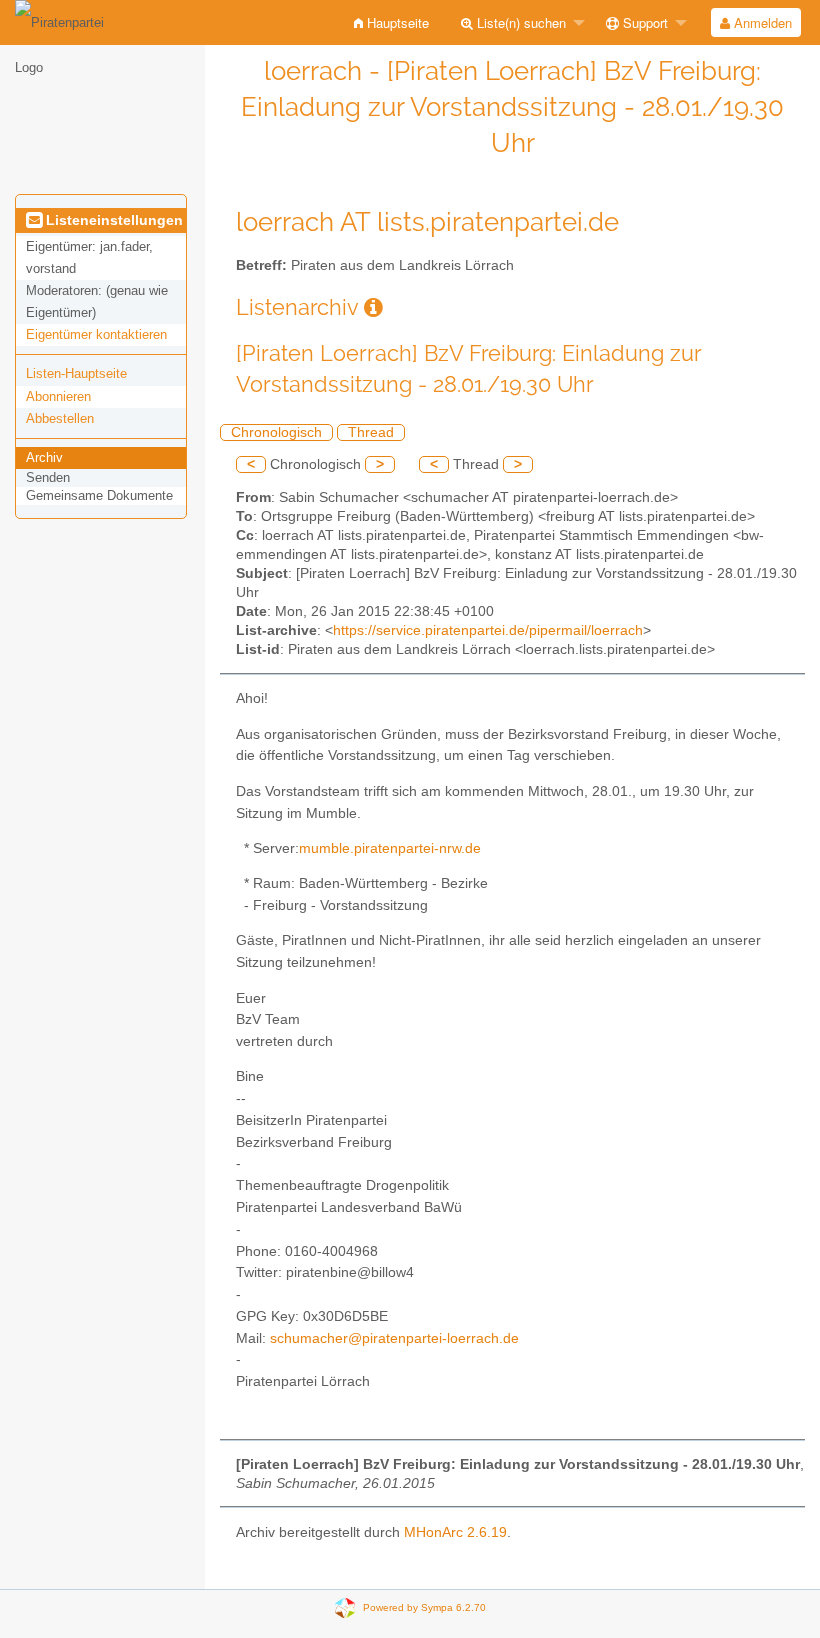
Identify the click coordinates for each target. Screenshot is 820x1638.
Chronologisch (276, 432)
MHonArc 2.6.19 (455, 1532)
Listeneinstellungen (112, 220)
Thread (371, 432)
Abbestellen (60, 418)
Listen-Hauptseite (76, 373)
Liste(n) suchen (519, 22)
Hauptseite (396, 22)
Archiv (44, 457)
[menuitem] (391, 22)
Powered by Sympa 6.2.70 (424, 1607)
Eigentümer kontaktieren (96, 334)
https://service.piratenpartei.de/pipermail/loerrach (488, 630)
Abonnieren (58, 396)
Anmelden (761, 22)
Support (643, 22)
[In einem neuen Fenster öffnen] (373, 307)
